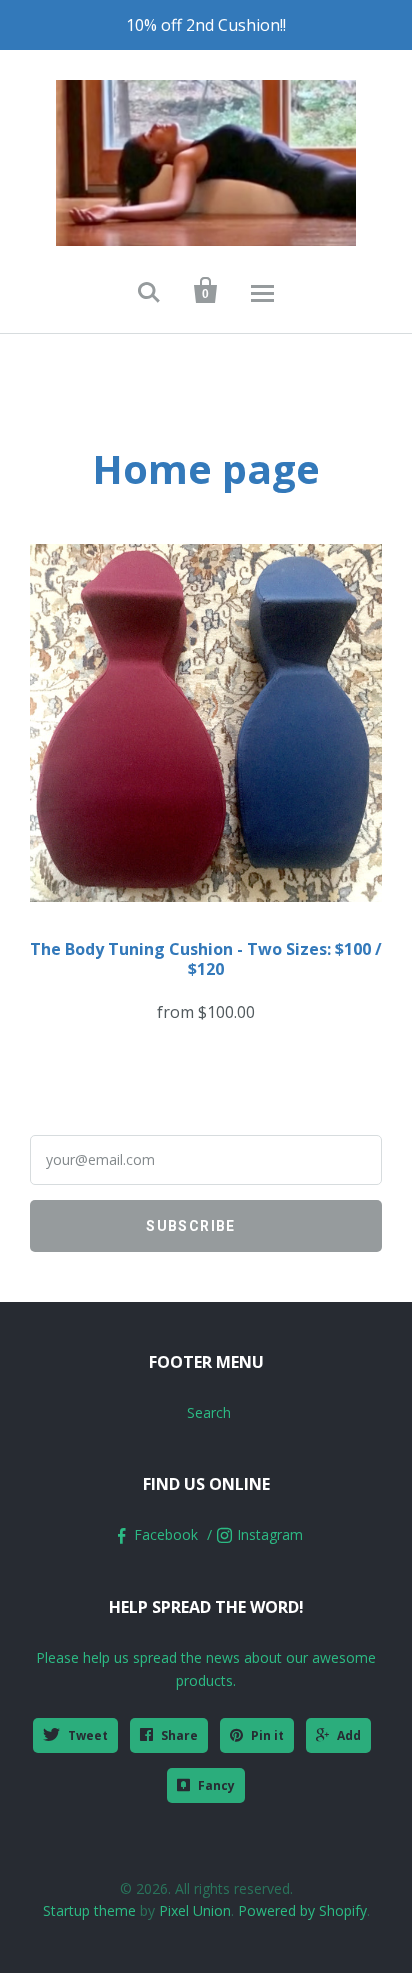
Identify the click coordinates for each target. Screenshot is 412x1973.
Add (349, 1735)
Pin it (267, 1735)
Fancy (216, 1785)
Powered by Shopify (302, 1910)
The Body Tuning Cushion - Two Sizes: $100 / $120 (206, 959)
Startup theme (89, 1910)
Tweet (88, 1735)
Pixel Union (195, 1910)
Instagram (270, 1534)
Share (179, 1735)
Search (209, 1412)
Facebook (166, 1534)
